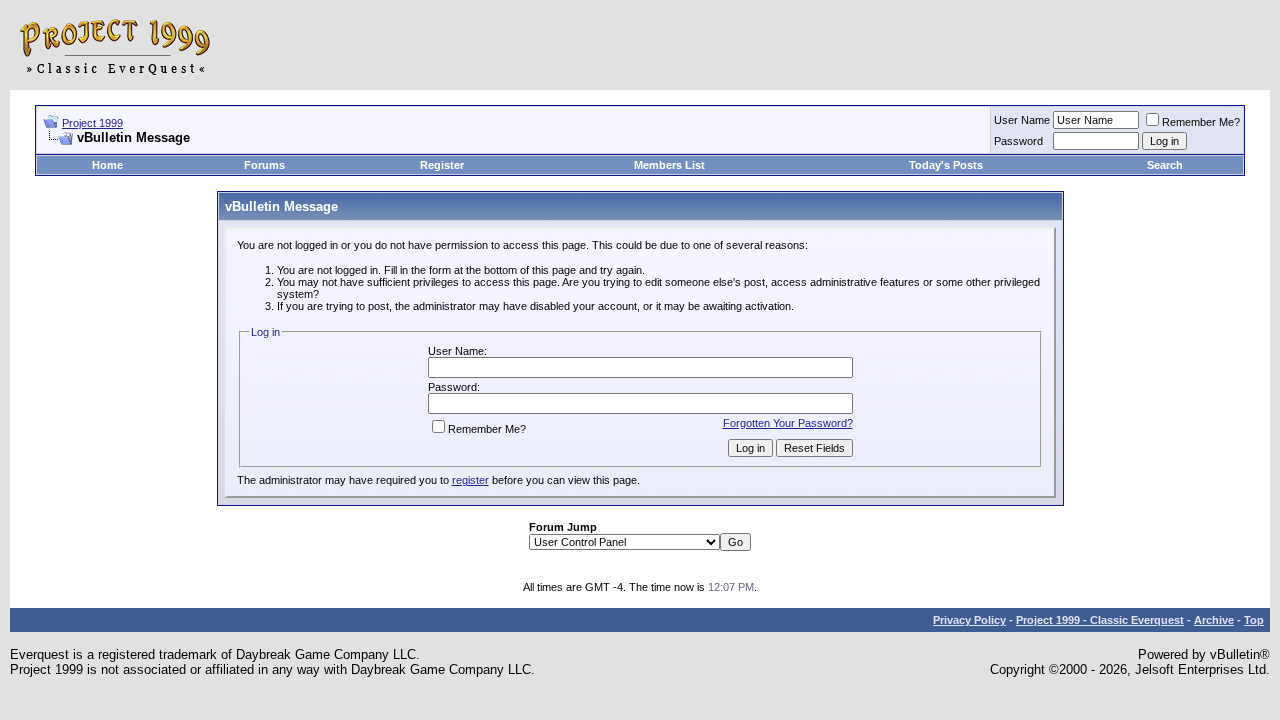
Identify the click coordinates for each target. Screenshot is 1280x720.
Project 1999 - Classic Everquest (1100, 620)
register (470, 480)
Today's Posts (946, 165)
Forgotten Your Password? (788, 423)
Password (1018, 141)
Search (1165, 165)
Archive (1214, 620)
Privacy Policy (969, 620)
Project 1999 (92, 123)
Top (1254, 620)
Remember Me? (1201, 122)
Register (442, 165)
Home (107, 165)
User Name (1022, 120)
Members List (669, 165)
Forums (264, 165)
